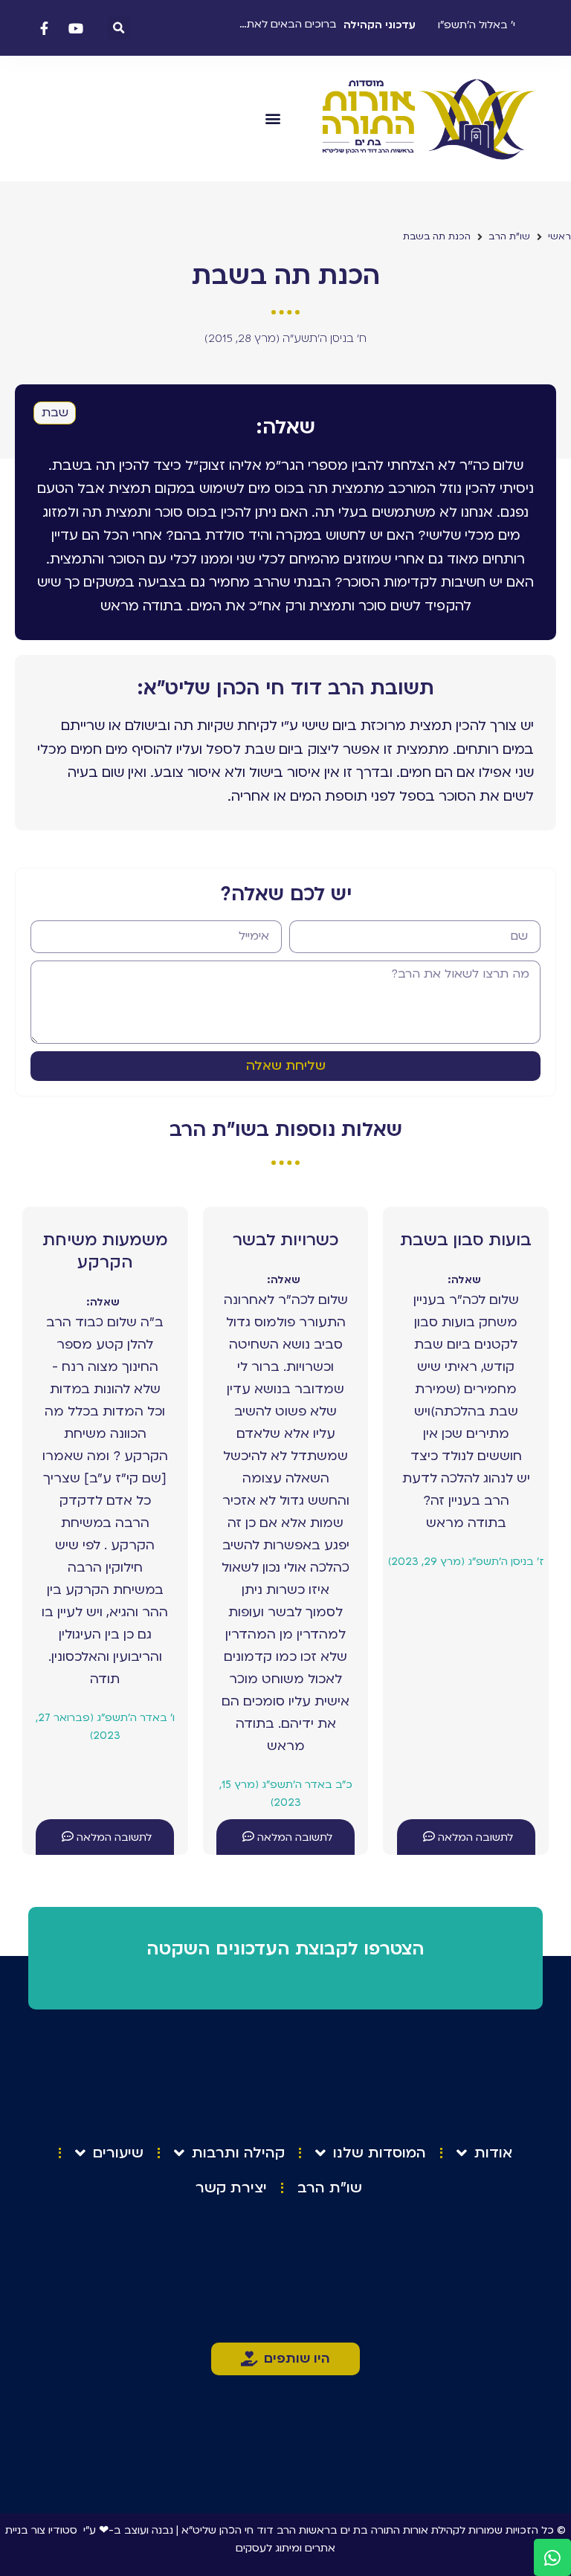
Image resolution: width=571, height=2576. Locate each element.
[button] (119, 28)
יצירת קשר (231, 2188)
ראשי (559, 236)
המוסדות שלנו (380, 2153)
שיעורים (118, 2153)
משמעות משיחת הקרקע (105, 1251)
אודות (493, 2153)
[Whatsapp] (552, 2557)
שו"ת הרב (509, 236)
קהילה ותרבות (238, 2153)
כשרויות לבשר (285, 1240)
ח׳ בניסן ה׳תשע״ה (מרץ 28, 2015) (285, 338)
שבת (55, 413)
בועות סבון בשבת (466, 1240)
